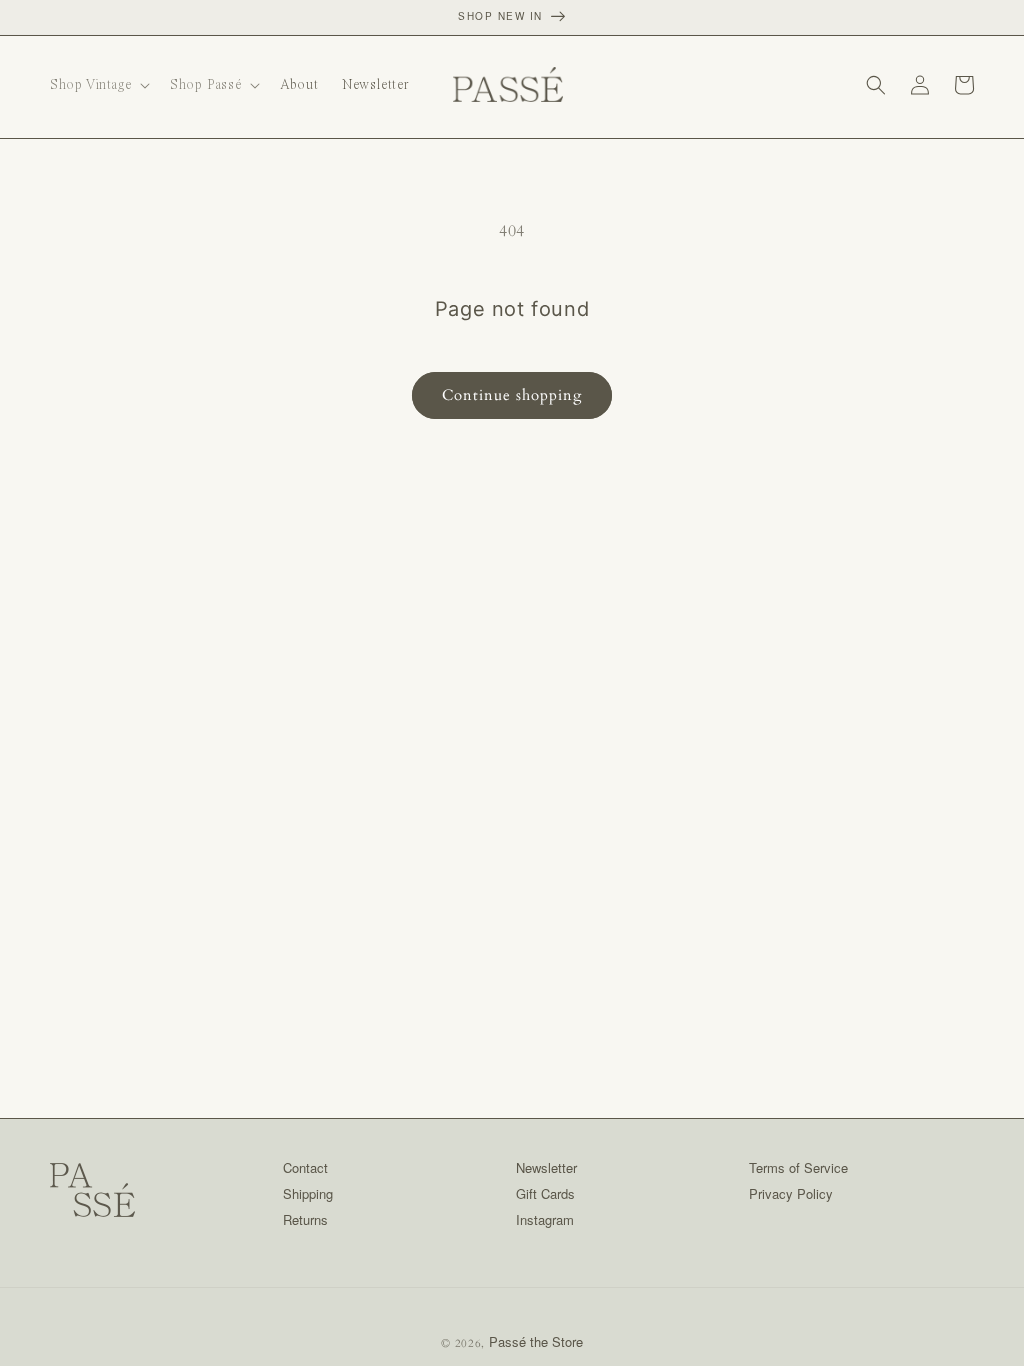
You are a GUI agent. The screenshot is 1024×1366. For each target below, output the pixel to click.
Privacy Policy (791, 1193)
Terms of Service (798, 1167)
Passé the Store (536, 1341)
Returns (305, 1219)
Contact (305, 1167)
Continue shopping (512, 395)
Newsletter (546, 1167)
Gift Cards (545, 1193)
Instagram (545, 1219)
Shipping (308, 1193)
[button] (98, 85)
